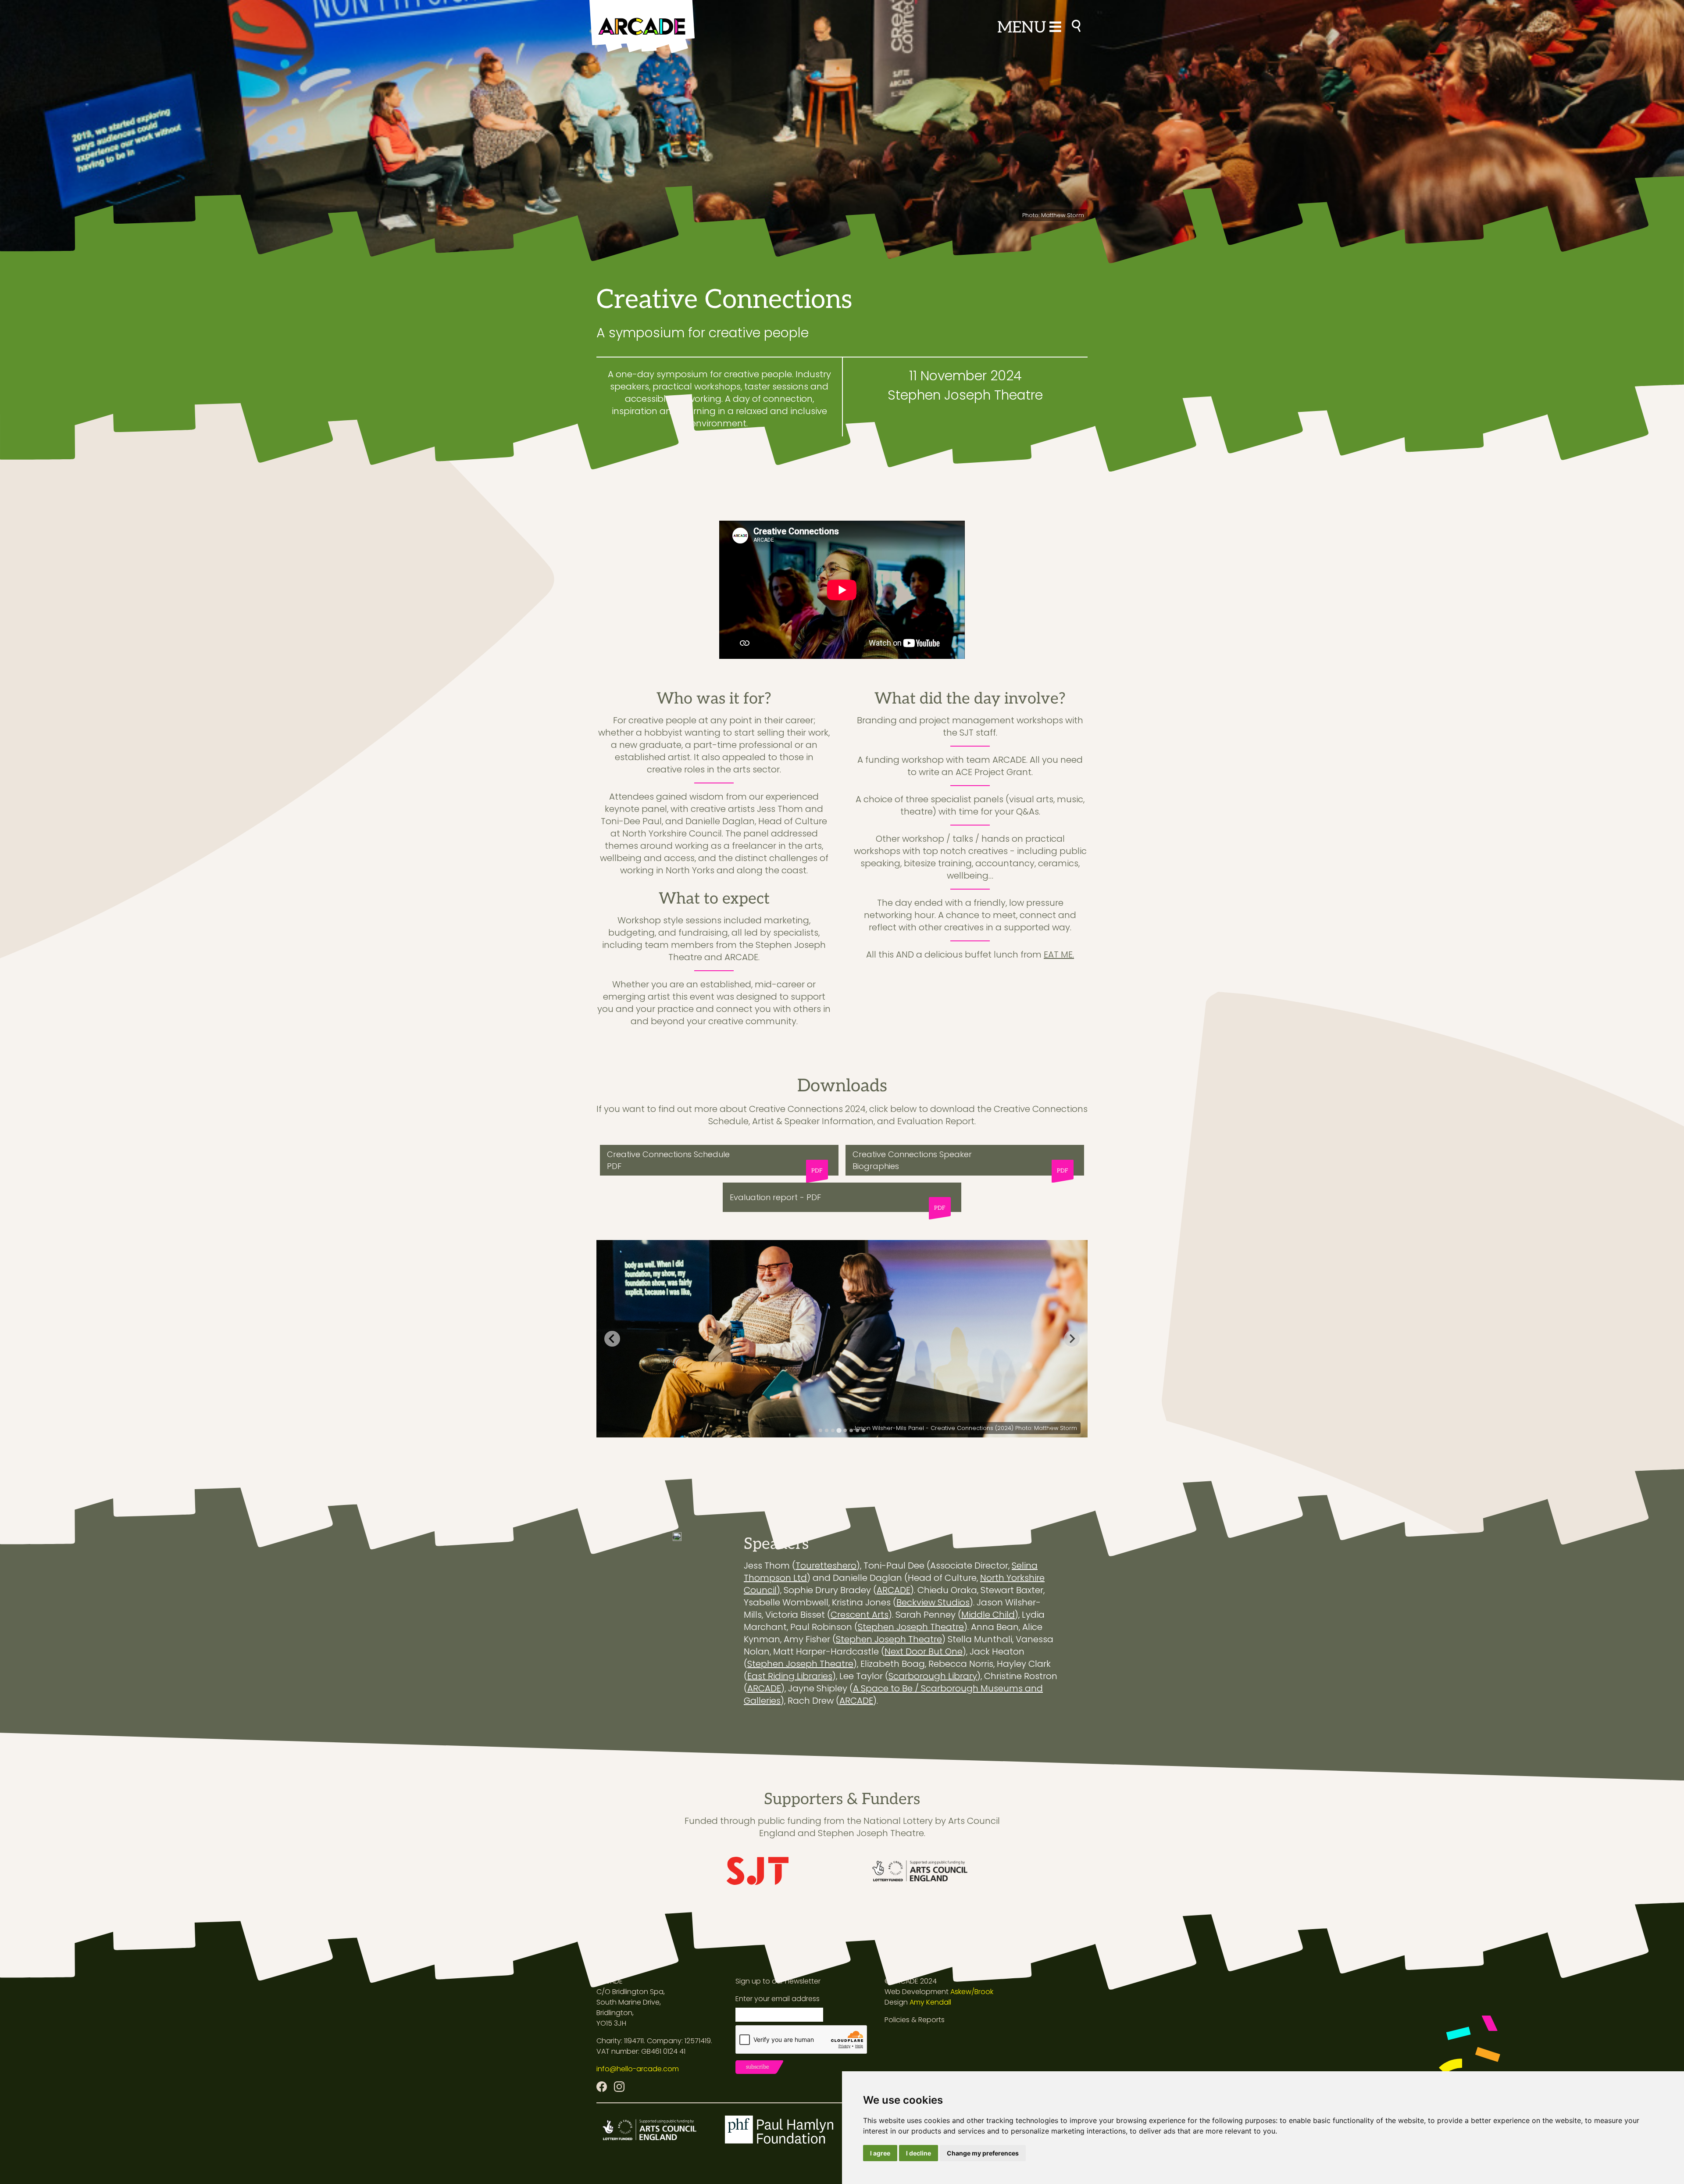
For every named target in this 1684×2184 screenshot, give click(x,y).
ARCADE (894, 1590)
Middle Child (988, 1615)
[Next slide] (1072, 1339)
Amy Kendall (930, 2002)
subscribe (758, 2067)
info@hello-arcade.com (638, 2069)
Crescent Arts (860, 1615)
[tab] (821, 1430)
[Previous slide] (612, 1339)
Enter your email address (778, 1999)
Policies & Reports (915, 2020)
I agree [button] (880, 2153)
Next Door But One (924, 1651)
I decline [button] (919, 2153)
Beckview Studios (933, 1602)
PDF (817, 1171)
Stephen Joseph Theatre (911, 1627)
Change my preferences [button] (983, 2153)
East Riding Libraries (790, 1676)
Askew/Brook (972, 1992)
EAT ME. (1059, 954)
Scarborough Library (933, 1676)
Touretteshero (826, 1566)
